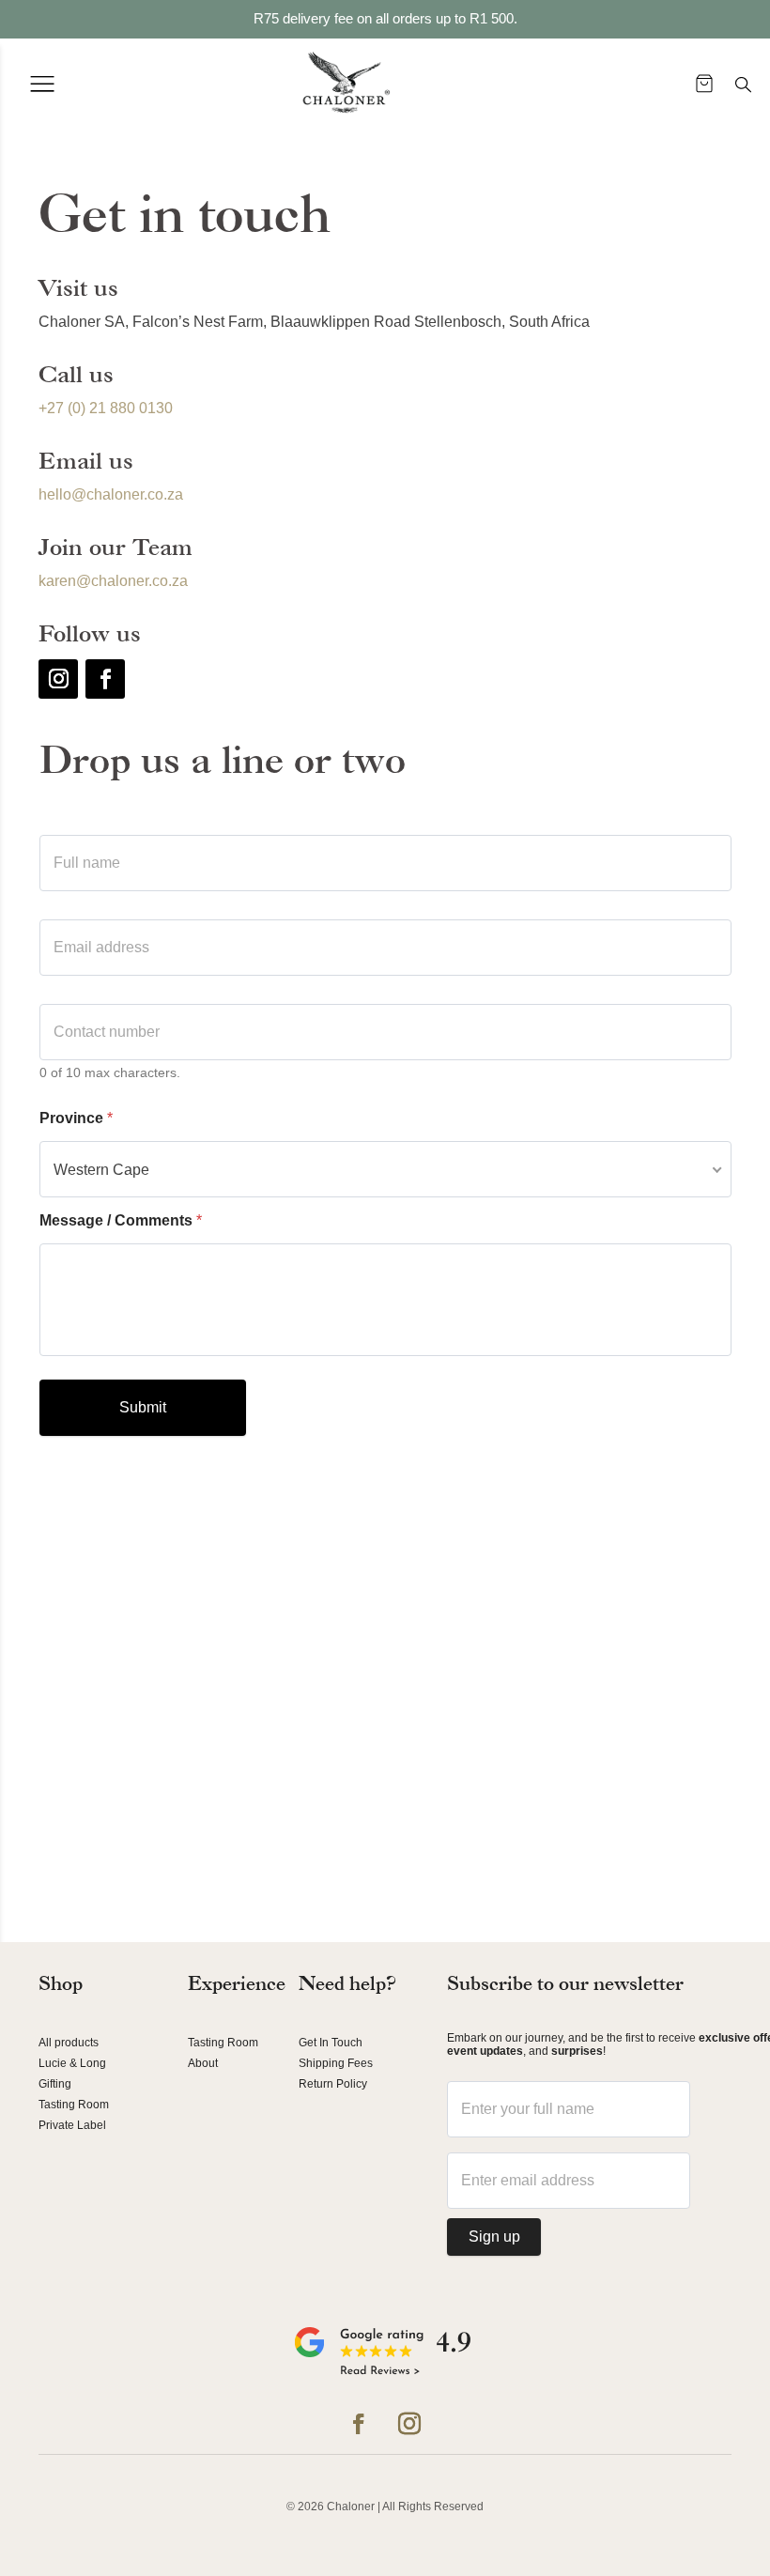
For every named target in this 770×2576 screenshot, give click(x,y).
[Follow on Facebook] (105, 679)
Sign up (494, 2237)
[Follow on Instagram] (58, 679)
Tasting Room (74, 2105)
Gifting (55, 2084)
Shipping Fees (336, 2063)
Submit (143, 1407)
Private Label (72, 2125)
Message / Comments (121, 1220)
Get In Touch (331, 2043)
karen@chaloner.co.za (113, 581)
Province (76, 1118)
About (203, 2063)
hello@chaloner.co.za (111, 494)
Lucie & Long (72, 2063)
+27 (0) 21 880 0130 (106, 408)
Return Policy (333, 2084)
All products (69, 2043)
